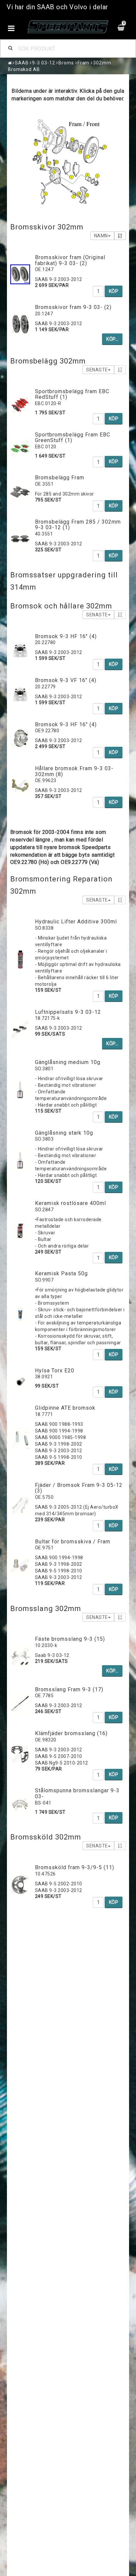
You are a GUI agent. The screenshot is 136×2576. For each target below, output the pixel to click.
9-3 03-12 (43, 63)
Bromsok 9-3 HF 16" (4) (66, 636)
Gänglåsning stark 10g (64, 1133)
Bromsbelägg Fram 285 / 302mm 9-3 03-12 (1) (78, 525)
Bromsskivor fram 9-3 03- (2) (73, 307)
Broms (66, 63)
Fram (84, 63)
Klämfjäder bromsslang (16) (71, 1733)
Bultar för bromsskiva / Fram (73, 1542)
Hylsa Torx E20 (55, 1371)
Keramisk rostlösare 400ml (70, 1203)
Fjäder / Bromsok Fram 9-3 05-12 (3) (79, 1488)
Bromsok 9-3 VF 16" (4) (66, 680)
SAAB (22, 63)
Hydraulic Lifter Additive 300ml (76, 922)
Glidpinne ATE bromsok (65, 1408)
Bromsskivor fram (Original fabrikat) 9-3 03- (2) (70, 260)
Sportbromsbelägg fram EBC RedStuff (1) (72, 394)
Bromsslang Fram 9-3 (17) (69, 1689)
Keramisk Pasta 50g (61, 1273)
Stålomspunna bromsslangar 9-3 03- (77, 1793)
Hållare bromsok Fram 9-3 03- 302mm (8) (74, 771)
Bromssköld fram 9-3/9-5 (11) (75, 1867)
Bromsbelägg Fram (60, 478)
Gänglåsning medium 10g (68, 1062)
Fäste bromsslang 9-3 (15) (70, 1639)
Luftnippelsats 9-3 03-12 (68, 1012)
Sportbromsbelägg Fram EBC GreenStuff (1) (73, 438)
